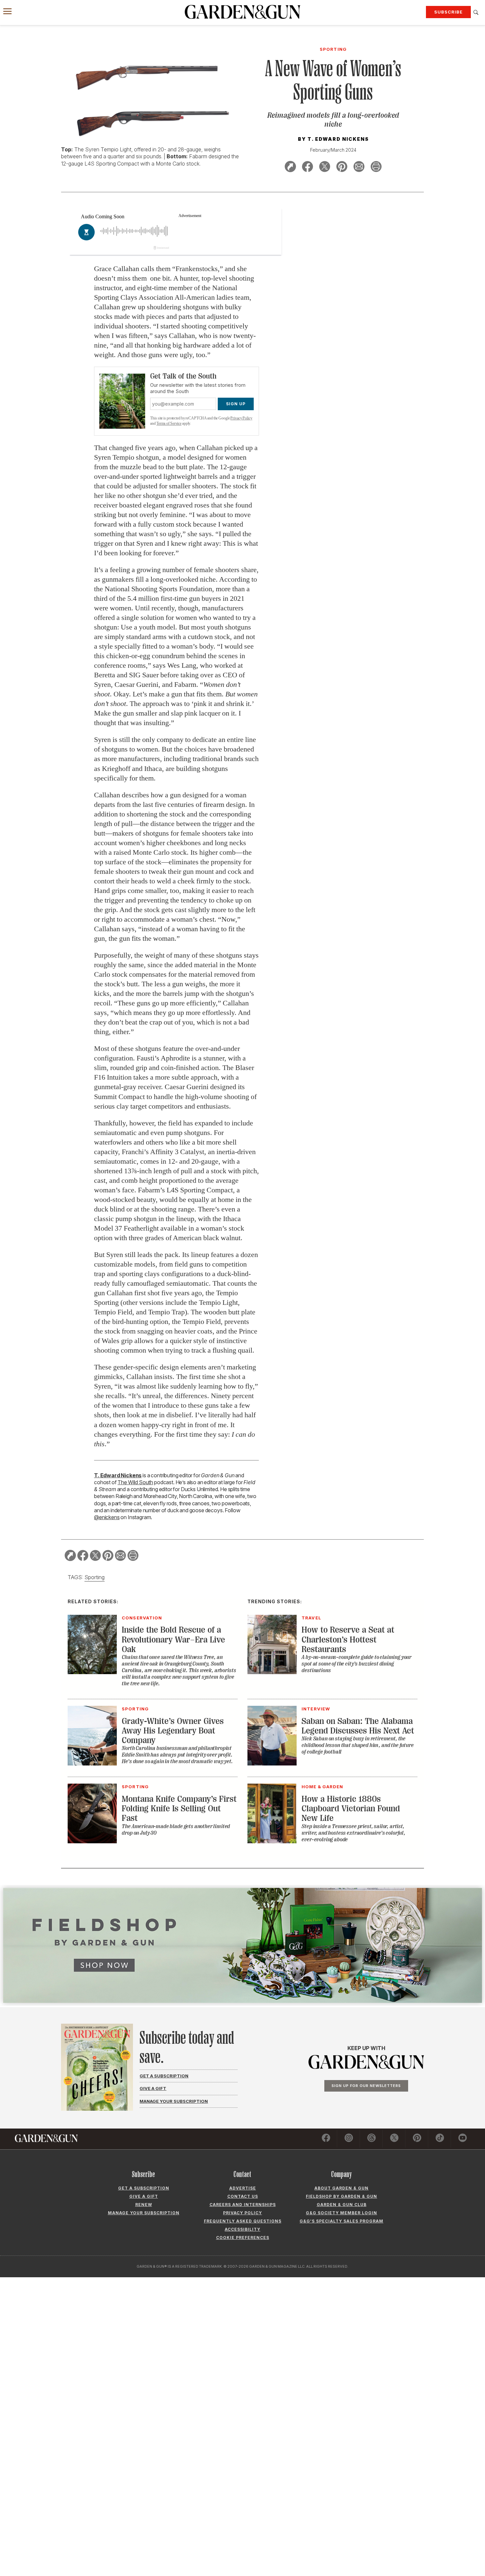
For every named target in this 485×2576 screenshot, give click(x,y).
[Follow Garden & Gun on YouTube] (463, 2139)
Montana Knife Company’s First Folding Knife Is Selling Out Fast (179, 1809)
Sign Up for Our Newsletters (366, 2086)
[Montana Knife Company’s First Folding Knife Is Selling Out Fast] (92, 1841)
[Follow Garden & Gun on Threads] (372, 2139)
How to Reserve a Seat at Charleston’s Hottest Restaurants (348, 1640)
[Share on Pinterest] (342, 168)
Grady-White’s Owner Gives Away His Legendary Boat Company (173, 1731)
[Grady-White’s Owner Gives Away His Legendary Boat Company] (92, 1763)
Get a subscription (144, 2188)
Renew (144, 2205)
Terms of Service (169, 423)
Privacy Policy (241, 418)
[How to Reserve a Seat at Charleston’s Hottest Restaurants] (272, 1672)
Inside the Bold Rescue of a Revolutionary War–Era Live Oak (173, 1640)
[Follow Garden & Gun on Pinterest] (417, 2139)
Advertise (243, 2188)
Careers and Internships (243, 2205)
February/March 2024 (333, 150)
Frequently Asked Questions (243, 2221)
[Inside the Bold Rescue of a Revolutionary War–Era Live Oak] (92, 1672)
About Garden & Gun (341, 2188)
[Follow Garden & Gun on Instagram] (349, 2139)
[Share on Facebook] (307, 168)
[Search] (476, 13)
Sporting (95, 1577)
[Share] (290, 168)
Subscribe (448, 12)
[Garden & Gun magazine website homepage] (242, 12)
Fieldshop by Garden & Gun (341, 2196)
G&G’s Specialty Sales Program (341, 2221)
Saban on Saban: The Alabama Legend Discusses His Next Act (358, 1726)
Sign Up (236, 404)
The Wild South (135, 1482)
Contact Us (243, 2196)
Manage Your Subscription (174, 2101)
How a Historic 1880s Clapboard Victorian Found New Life (351, 1809)
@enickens (107, 1517)
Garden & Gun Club (342, 2205)
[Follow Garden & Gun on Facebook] (326, 2139)
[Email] (359, 168)
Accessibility (242, 2229)
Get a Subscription (164, 2076)
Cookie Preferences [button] (243, 2238)
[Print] (376, 168)
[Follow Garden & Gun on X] (394, 2139)
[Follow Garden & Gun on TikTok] (440, 2139)
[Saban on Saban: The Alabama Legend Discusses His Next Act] (272, 1763)
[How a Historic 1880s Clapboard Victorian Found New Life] (272, 1841)
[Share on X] (325, 168)
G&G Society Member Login (341, 2213)
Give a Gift (153, 2088)
